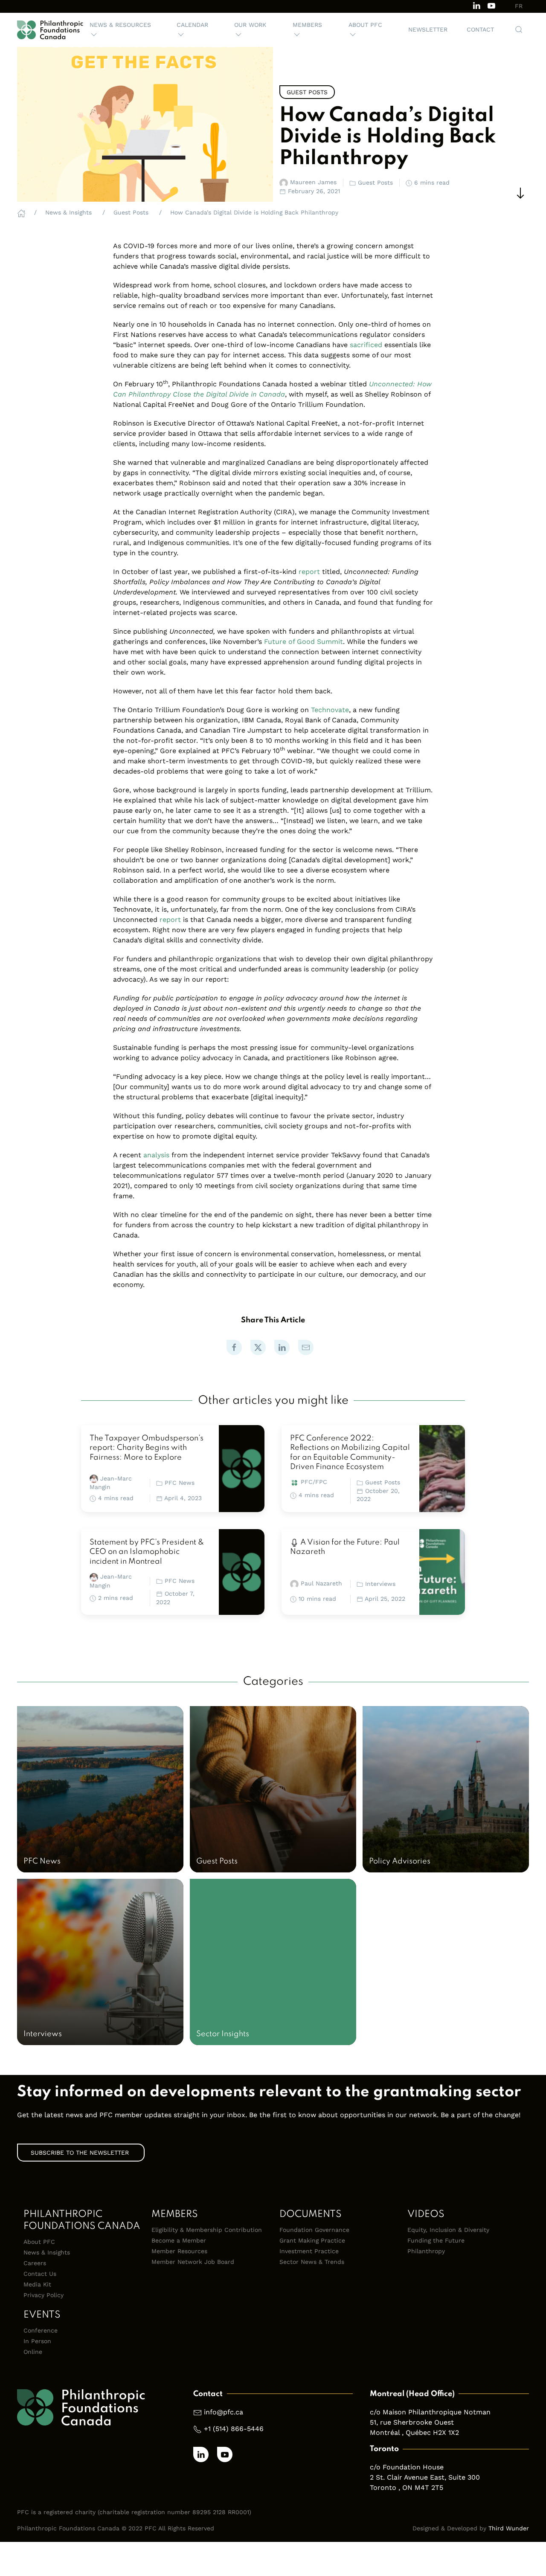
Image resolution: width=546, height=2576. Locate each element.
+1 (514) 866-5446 (234, 2429)
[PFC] (50, 30)
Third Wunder (509, 2528)
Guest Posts (383, 1482)
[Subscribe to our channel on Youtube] (491, 5)
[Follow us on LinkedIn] (476, 5)
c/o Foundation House (407, 2467)
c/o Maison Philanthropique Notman (430, 2412)
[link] (234, 1347)
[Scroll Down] (520, 193)
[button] (123, 30)
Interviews (380, 1584)
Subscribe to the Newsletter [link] (81, 2153)
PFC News (180, 1483)
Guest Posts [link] (307, 92)
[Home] (21, 212)
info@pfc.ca (224, 2412)
